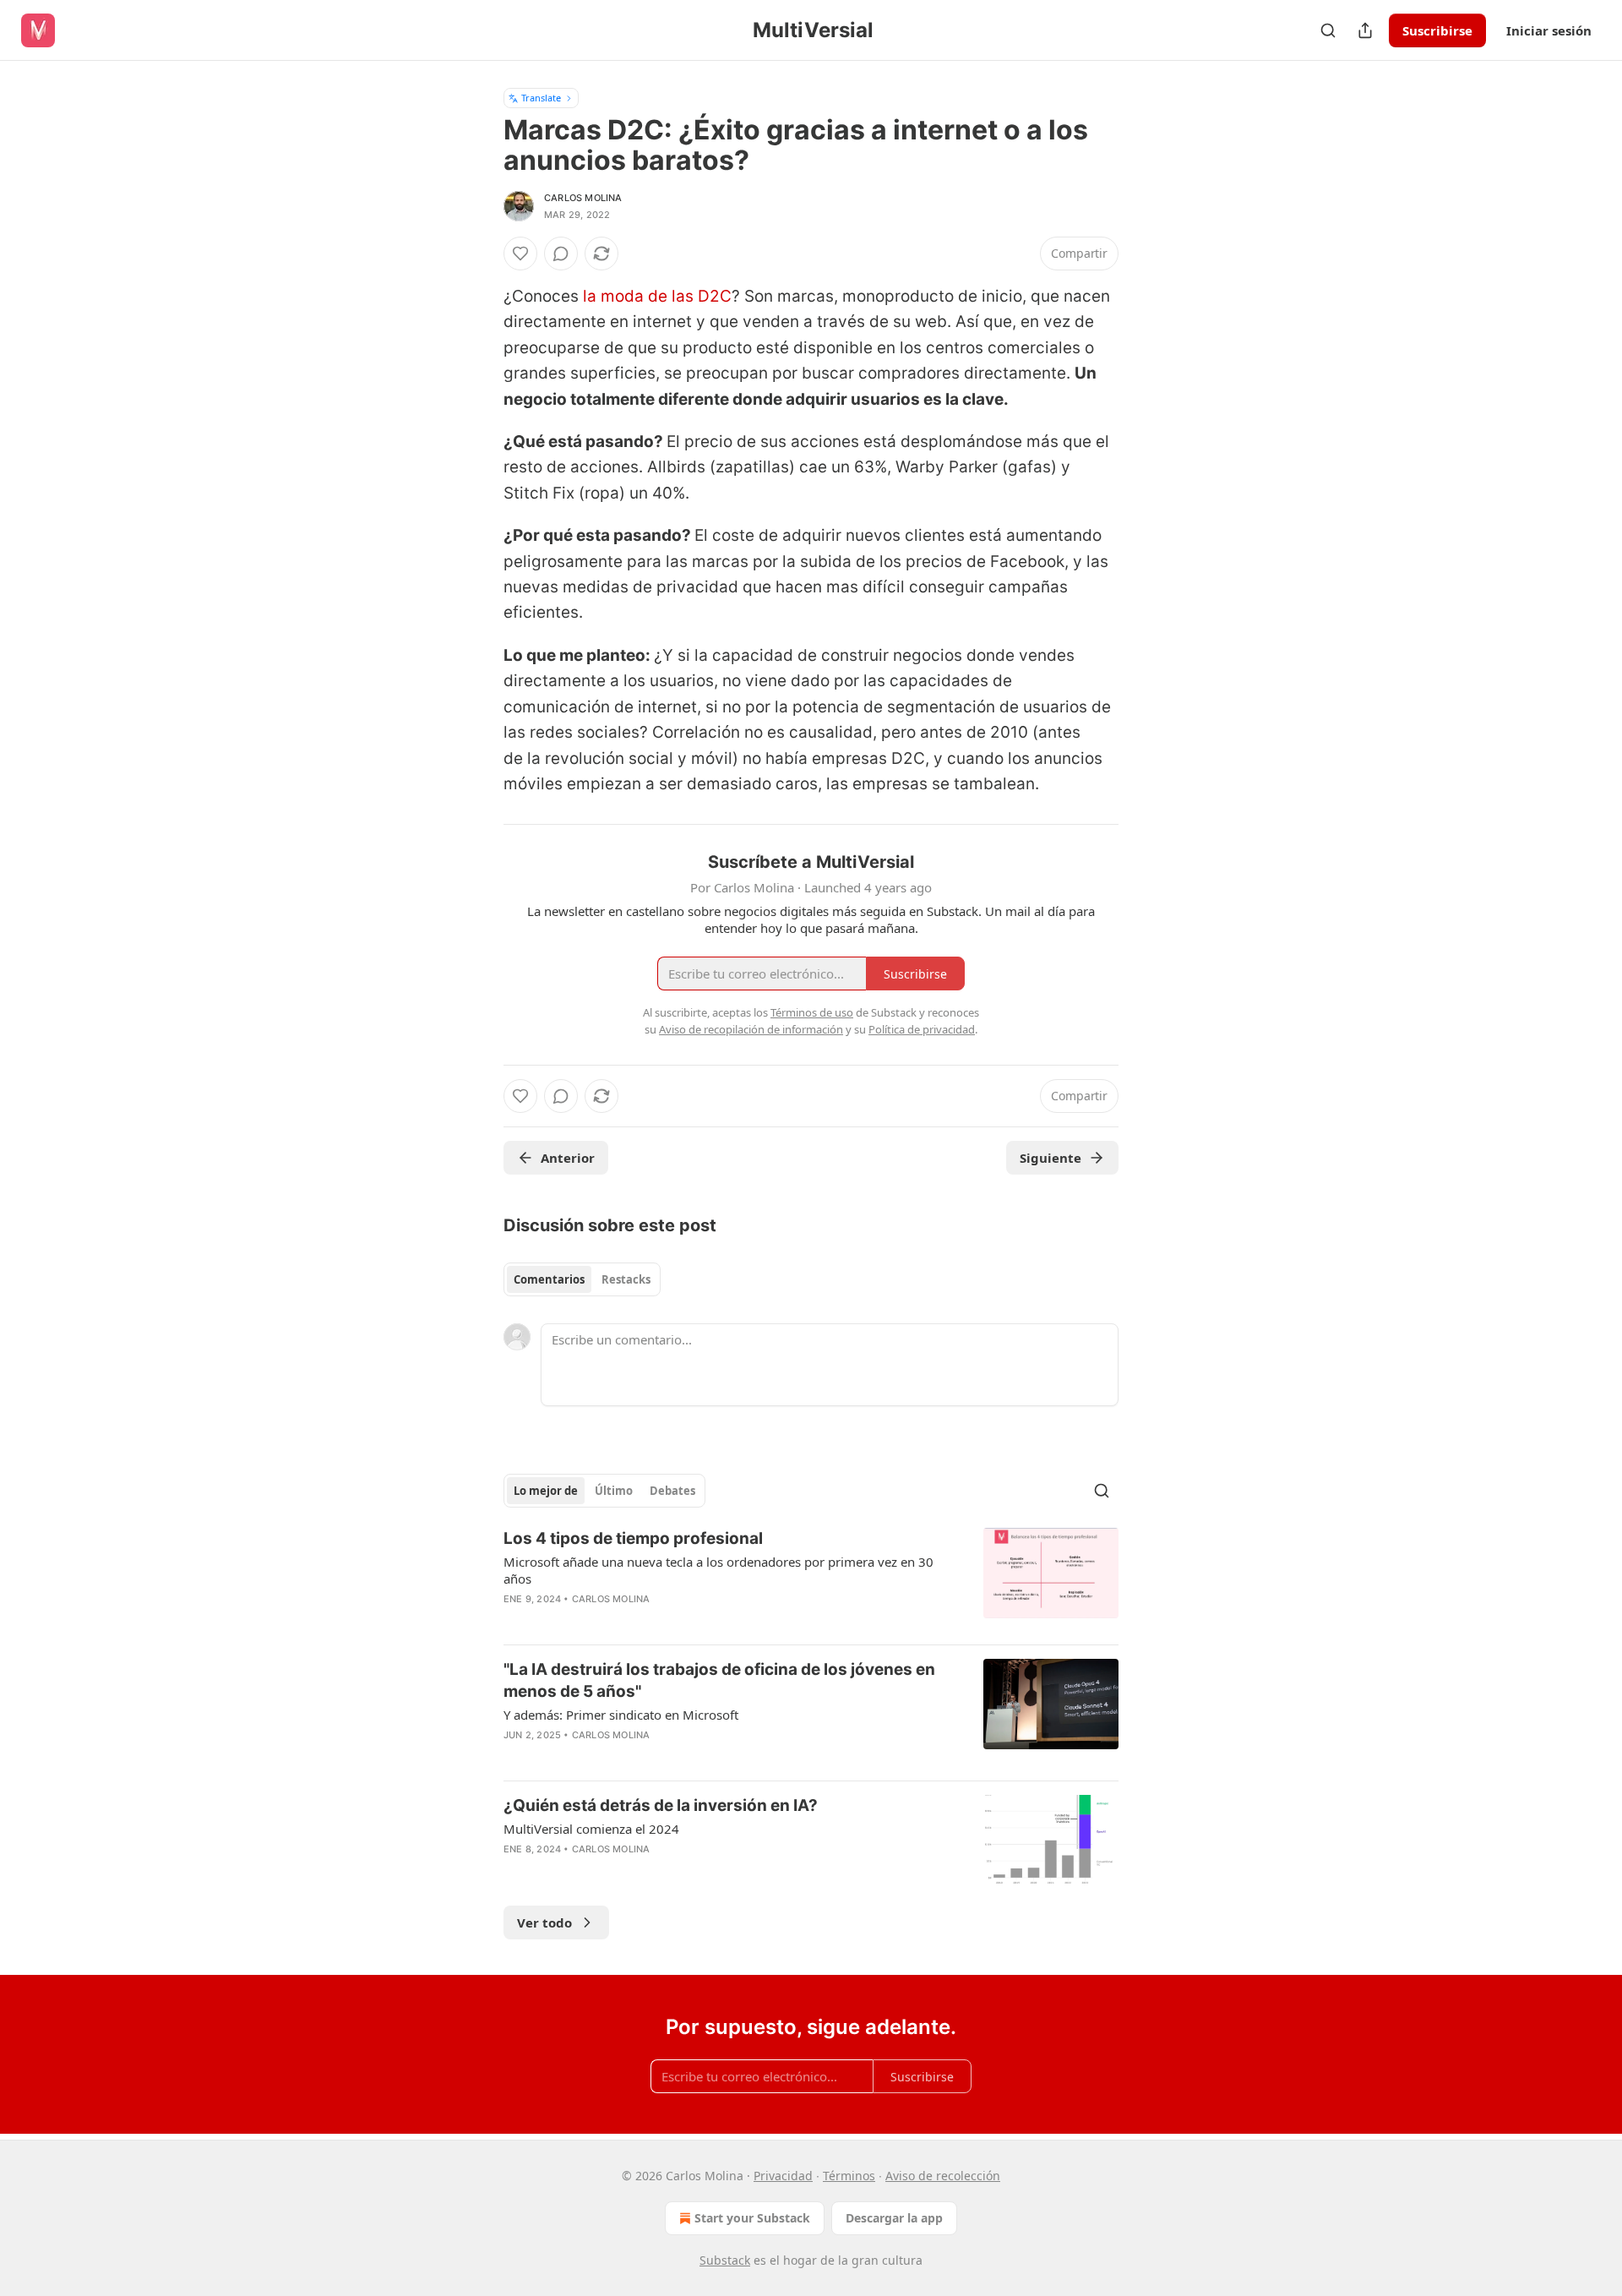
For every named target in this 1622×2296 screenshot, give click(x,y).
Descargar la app (894, 2218)
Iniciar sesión (1549, 30)
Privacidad (783, 2176)
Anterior (568, 1158)
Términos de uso (812, 1012)
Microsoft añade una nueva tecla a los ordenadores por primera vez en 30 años (718, 1570)
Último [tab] (614, 1491)
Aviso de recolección (943, 2176)
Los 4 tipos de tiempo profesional (633, 1538)
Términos (849, 2176)
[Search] (1328, 30)
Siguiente (1050, 1158)
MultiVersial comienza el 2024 (591, 1829)
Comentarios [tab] (549, 1279)
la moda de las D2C (657, 296)
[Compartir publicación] (1365, 30)
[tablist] (582, 1279)
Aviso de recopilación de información (751, 1029)
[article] (811, 1579)
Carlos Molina (583, 198)
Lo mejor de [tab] (546, 1491)
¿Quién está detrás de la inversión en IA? (661, 1805)
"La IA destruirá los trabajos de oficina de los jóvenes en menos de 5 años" (719, 1680)
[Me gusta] (520, 254)
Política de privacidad (922, 1029)
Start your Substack (752, 2218)
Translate (541, 98)
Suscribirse (1437, 30)
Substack (725, 2260)
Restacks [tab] (626, 1279)
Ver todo (544, 1922)
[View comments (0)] (561, 254)
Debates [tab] (672, 1491)
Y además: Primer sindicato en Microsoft (621, 1715)
